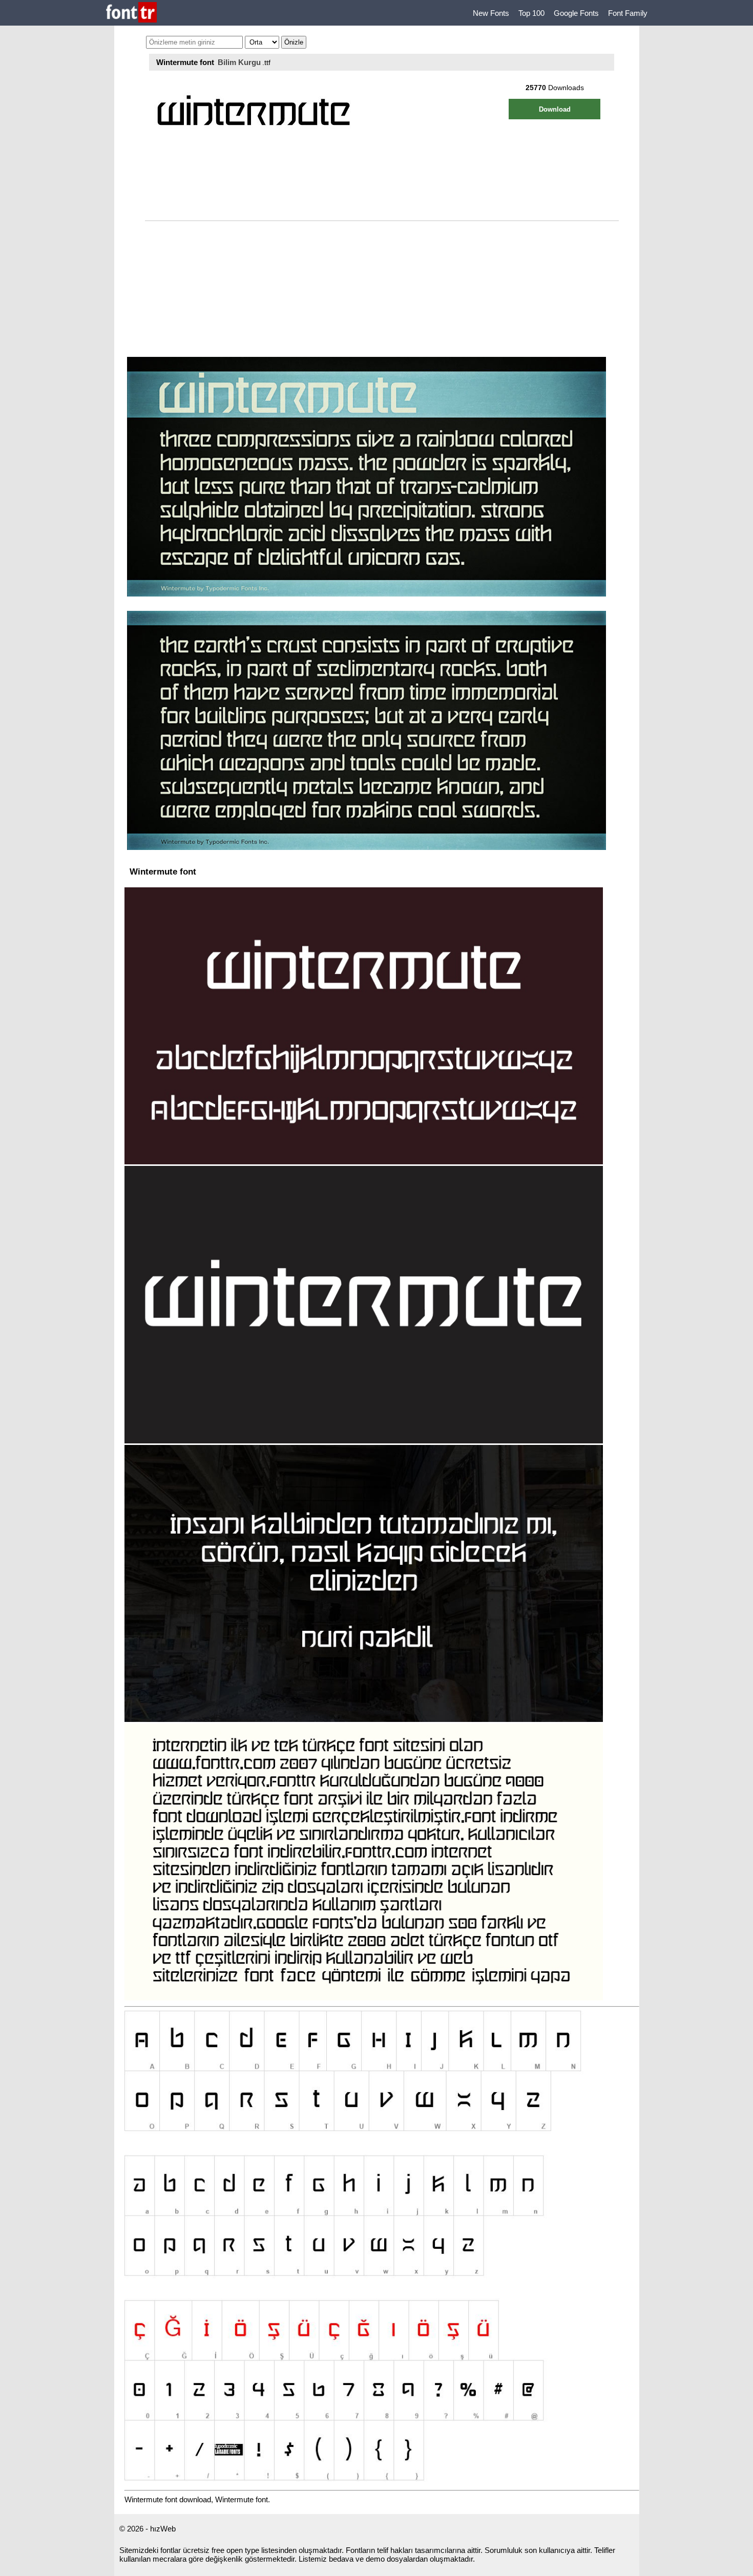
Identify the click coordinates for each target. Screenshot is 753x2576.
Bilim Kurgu (239, 62)
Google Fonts (576, 13)
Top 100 (531, 13)
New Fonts (491, 13)
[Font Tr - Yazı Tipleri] (131, 13)
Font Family (628, 13)
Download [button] (555, 109)
